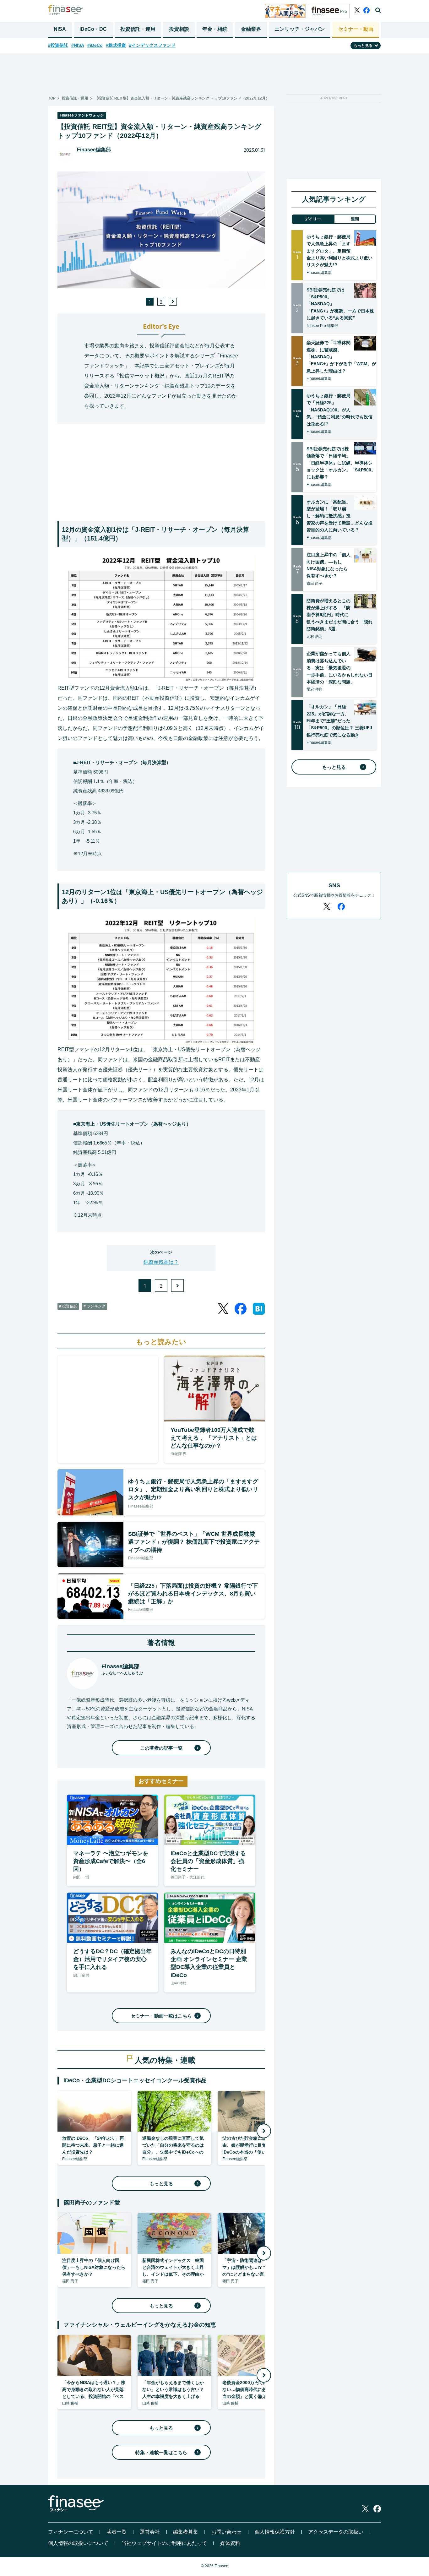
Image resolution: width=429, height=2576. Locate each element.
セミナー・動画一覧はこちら (161, 2016)
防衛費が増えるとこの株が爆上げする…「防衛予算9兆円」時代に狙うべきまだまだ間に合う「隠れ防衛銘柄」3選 (339, 615)
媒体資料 (230, 2543)
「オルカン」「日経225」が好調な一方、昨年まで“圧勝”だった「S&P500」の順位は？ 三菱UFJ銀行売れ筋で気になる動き (339, 721)
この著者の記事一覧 (161, 1748)
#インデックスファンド (152, 45)
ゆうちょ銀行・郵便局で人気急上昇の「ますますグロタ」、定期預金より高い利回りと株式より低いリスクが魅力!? (339, 251)
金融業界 (251, 29)
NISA (60, 29)
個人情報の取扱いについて (78, 2543)
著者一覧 (117, 2532)
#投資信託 (58, 45)
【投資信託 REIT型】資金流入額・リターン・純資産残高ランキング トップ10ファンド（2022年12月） (182, 98)
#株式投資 (116, 45)
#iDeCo (95, 45)
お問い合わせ (226, 2532)
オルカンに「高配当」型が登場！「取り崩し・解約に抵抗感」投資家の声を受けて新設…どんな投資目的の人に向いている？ (339, 516)
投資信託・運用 (138, 29)
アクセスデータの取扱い (336, 2532)
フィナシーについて (71, 2532)
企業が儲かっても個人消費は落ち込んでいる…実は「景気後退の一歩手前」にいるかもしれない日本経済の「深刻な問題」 (339, 668)
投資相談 (179, 29)
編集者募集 (186, 2532)
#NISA (78, 45)
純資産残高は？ (161, 1262)
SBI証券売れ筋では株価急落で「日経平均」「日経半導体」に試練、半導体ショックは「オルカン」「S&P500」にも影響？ (341, 463)
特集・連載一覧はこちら (161, 2452)
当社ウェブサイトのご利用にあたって (164, 2543)
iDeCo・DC (93, 29)
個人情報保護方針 (275, 2532)
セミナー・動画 (356, 29)
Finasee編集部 (94, 150)
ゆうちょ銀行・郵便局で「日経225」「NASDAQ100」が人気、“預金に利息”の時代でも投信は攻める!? (339, 410)
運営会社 (150, 2532)
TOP (52, 98)
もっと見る (161, 2184)
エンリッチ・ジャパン (300, 29)
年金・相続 (215, 29)
